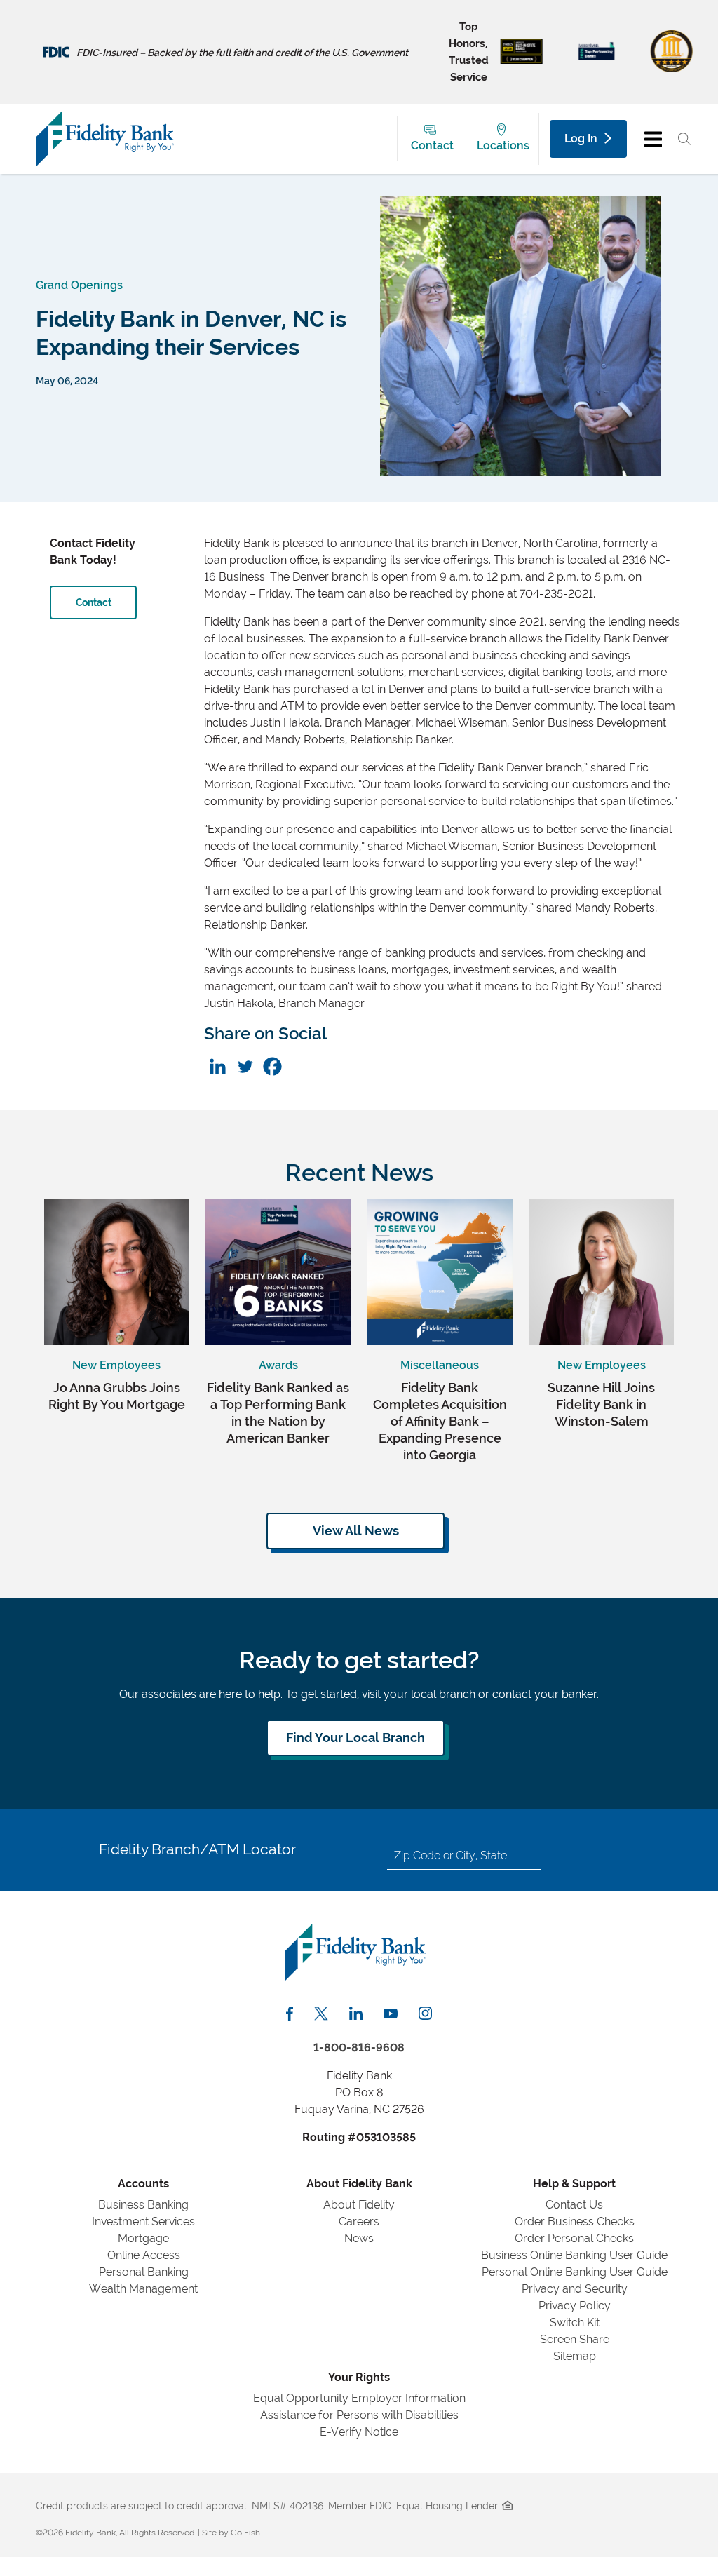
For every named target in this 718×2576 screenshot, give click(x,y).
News (359, 2238)
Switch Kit (575, 2322)
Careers (359, 2221)
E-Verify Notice (359, 2432)
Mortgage (143, 2238)
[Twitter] (245, 1066)
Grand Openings (79, 285)
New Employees (116, 1365)
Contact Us (574, 2205)
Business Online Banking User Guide (574, 2255)
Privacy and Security (575, 2289)
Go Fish (245, 2533)
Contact (432, 146)
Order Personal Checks (574, 2238)
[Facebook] (272, 1066)
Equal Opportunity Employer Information (359, 2398)
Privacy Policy (575, 2306)
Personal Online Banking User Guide (575, 2272)
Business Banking (143, 2205)
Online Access (144, 2255)
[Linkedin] (218, 1066)
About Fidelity (359, 2205)
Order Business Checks (575, 2221)
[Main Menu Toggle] (653, 139)
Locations (503, 146)
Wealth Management (143, 2289)
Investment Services (143, 2221)
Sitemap (575, 2356)
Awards (278, 1365)
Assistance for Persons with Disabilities (359, 2415)
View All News (356, 1531)
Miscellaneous (440, 1365)
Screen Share (575, 2339)
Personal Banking (144, 2272)
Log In (581, 139)
